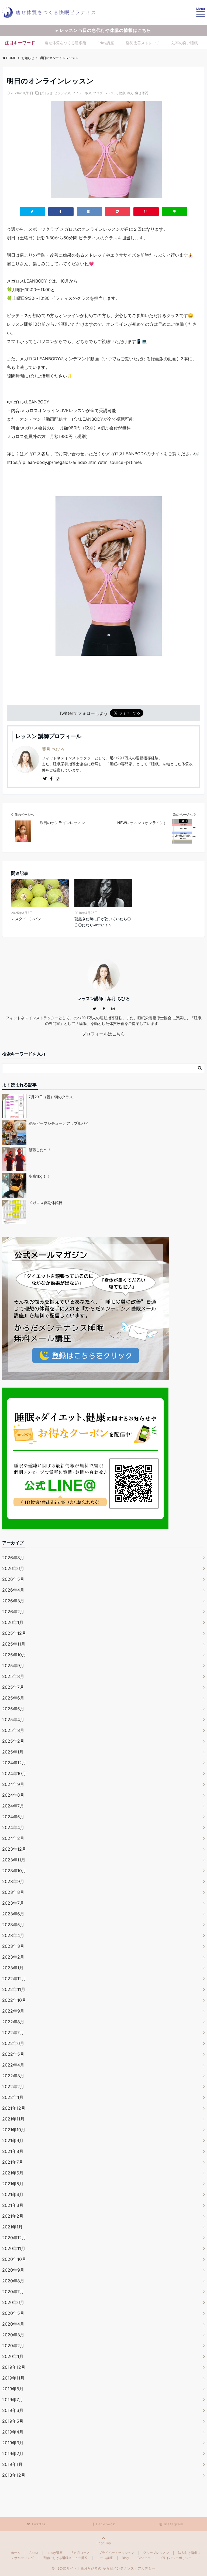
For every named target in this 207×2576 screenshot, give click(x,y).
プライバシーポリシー (175, 2558)
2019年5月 (13, 2421)
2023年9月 (13, 1881)
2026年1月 (13, 1622)
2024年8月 (13, 1795)
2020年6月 (13, 2302)
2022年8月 (13, 2022)
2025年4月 (13, 1719)
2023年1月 (13, 1968)
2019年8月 (13, 2389)
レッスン (111, 93)
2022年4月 (13, 2065)
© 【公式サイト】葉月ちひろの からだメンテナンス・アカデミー (103, 2568)
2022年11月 (14, 1989)
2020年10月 (14, 2259)
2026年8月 (13, 1558)
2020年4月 (13, 2324)
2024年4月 (13, 1827)
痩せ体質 (142, 93)
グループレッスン (156, 2553)
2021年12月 (14, 2108)
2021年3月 (13, 2205)
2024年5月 (13, 1817)
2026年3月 (13, 1601)
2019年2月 (13, 2453)
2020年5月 (13, 2313)
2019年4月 (13, 2432)
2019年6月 (13, 2410)
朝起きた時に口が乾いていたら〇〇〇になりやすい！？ (103, 922)
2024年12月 (14, 1763)
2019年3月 (13, 2443)
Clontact (144, 2558)
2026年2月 (13, 1612)
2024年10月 (14, 1773)
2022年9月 (13, 2011)
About (34, 2553)
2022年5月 (13, 2054)
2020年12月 (14, 2238)
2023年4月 (13, 1935)
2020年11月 (14, 2248)
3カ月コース (81, 2553)
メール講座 (105, 2558)
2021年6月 (13, 2173)
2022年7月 (13, 2033)
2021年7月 (13, 2162)
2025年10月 (14, 1655)
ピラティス (62, 93)
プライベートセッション (116, 2553)
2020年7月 (13, 2292)
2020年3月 (13, 2335)
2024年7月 (13, 1806)
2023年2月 (13, 1957)
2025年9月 (13, 1666)
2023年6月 (13, 1914)
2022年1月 (13, 2097)
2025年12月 (14, 1633)
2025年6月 (13, 1698)
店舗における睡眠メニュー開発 (65, 2558)
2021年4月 (13, 2194)
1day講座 (106, 43)
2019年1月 (12, 2464)
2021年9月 (13, 2140)
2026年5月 (13, 1579)
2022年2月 (13, 2086)
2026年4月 (13, 1590)
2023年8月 (13, 1892)
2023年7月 (13, 1903)
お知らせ (46, 93)
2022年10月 (14, 2000)
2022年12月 (14, 1979)
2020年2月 (13, 2346)
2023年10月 (14, 1871)
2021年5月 (13, 2184)
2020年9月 (13, 2270)
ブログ (98, 93)
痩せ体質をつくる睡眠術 (65, 43)
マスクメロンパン (26, 919)
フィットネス (82, 93)
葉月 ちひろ (53, 749)
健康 (122, 93)
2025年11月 (14, 1644)
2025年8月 (13, 1676)
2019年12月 (14, 2367)
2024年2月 (13, 1838)
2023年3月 (13, 1946)
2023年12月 (14, 1849)
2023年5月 (13, 1925)
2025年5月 (13, 1709)
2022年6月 (13, 2043)
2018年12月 (14, 2475)
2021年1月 (12, 2227)
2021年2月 (13, 2216)
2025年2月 (13, 1741)
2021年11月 (13, 2119)
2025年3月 (13, 1730)
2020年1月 (13, 2356)
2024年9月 (13, 1784)
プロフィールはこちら (103, 1034)
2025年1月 (13, 1752)
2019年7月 (13, 2400)
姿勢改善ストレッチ (143, 43)
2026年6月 (13, 1568)
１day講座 (55, 2553)
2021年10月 (14, 2130)
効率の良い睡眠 (185, 43)
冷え (130, 93)
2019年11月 (13, 2378)
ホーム (16, 2553)
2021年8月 (13, 2151)
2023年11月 (14, 1860)
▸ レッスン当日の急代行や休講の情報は (103, 30)
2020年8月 (13, 2281)
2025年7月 (13, 1687)
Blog (125, 2558)
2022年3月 (13, 2076)
